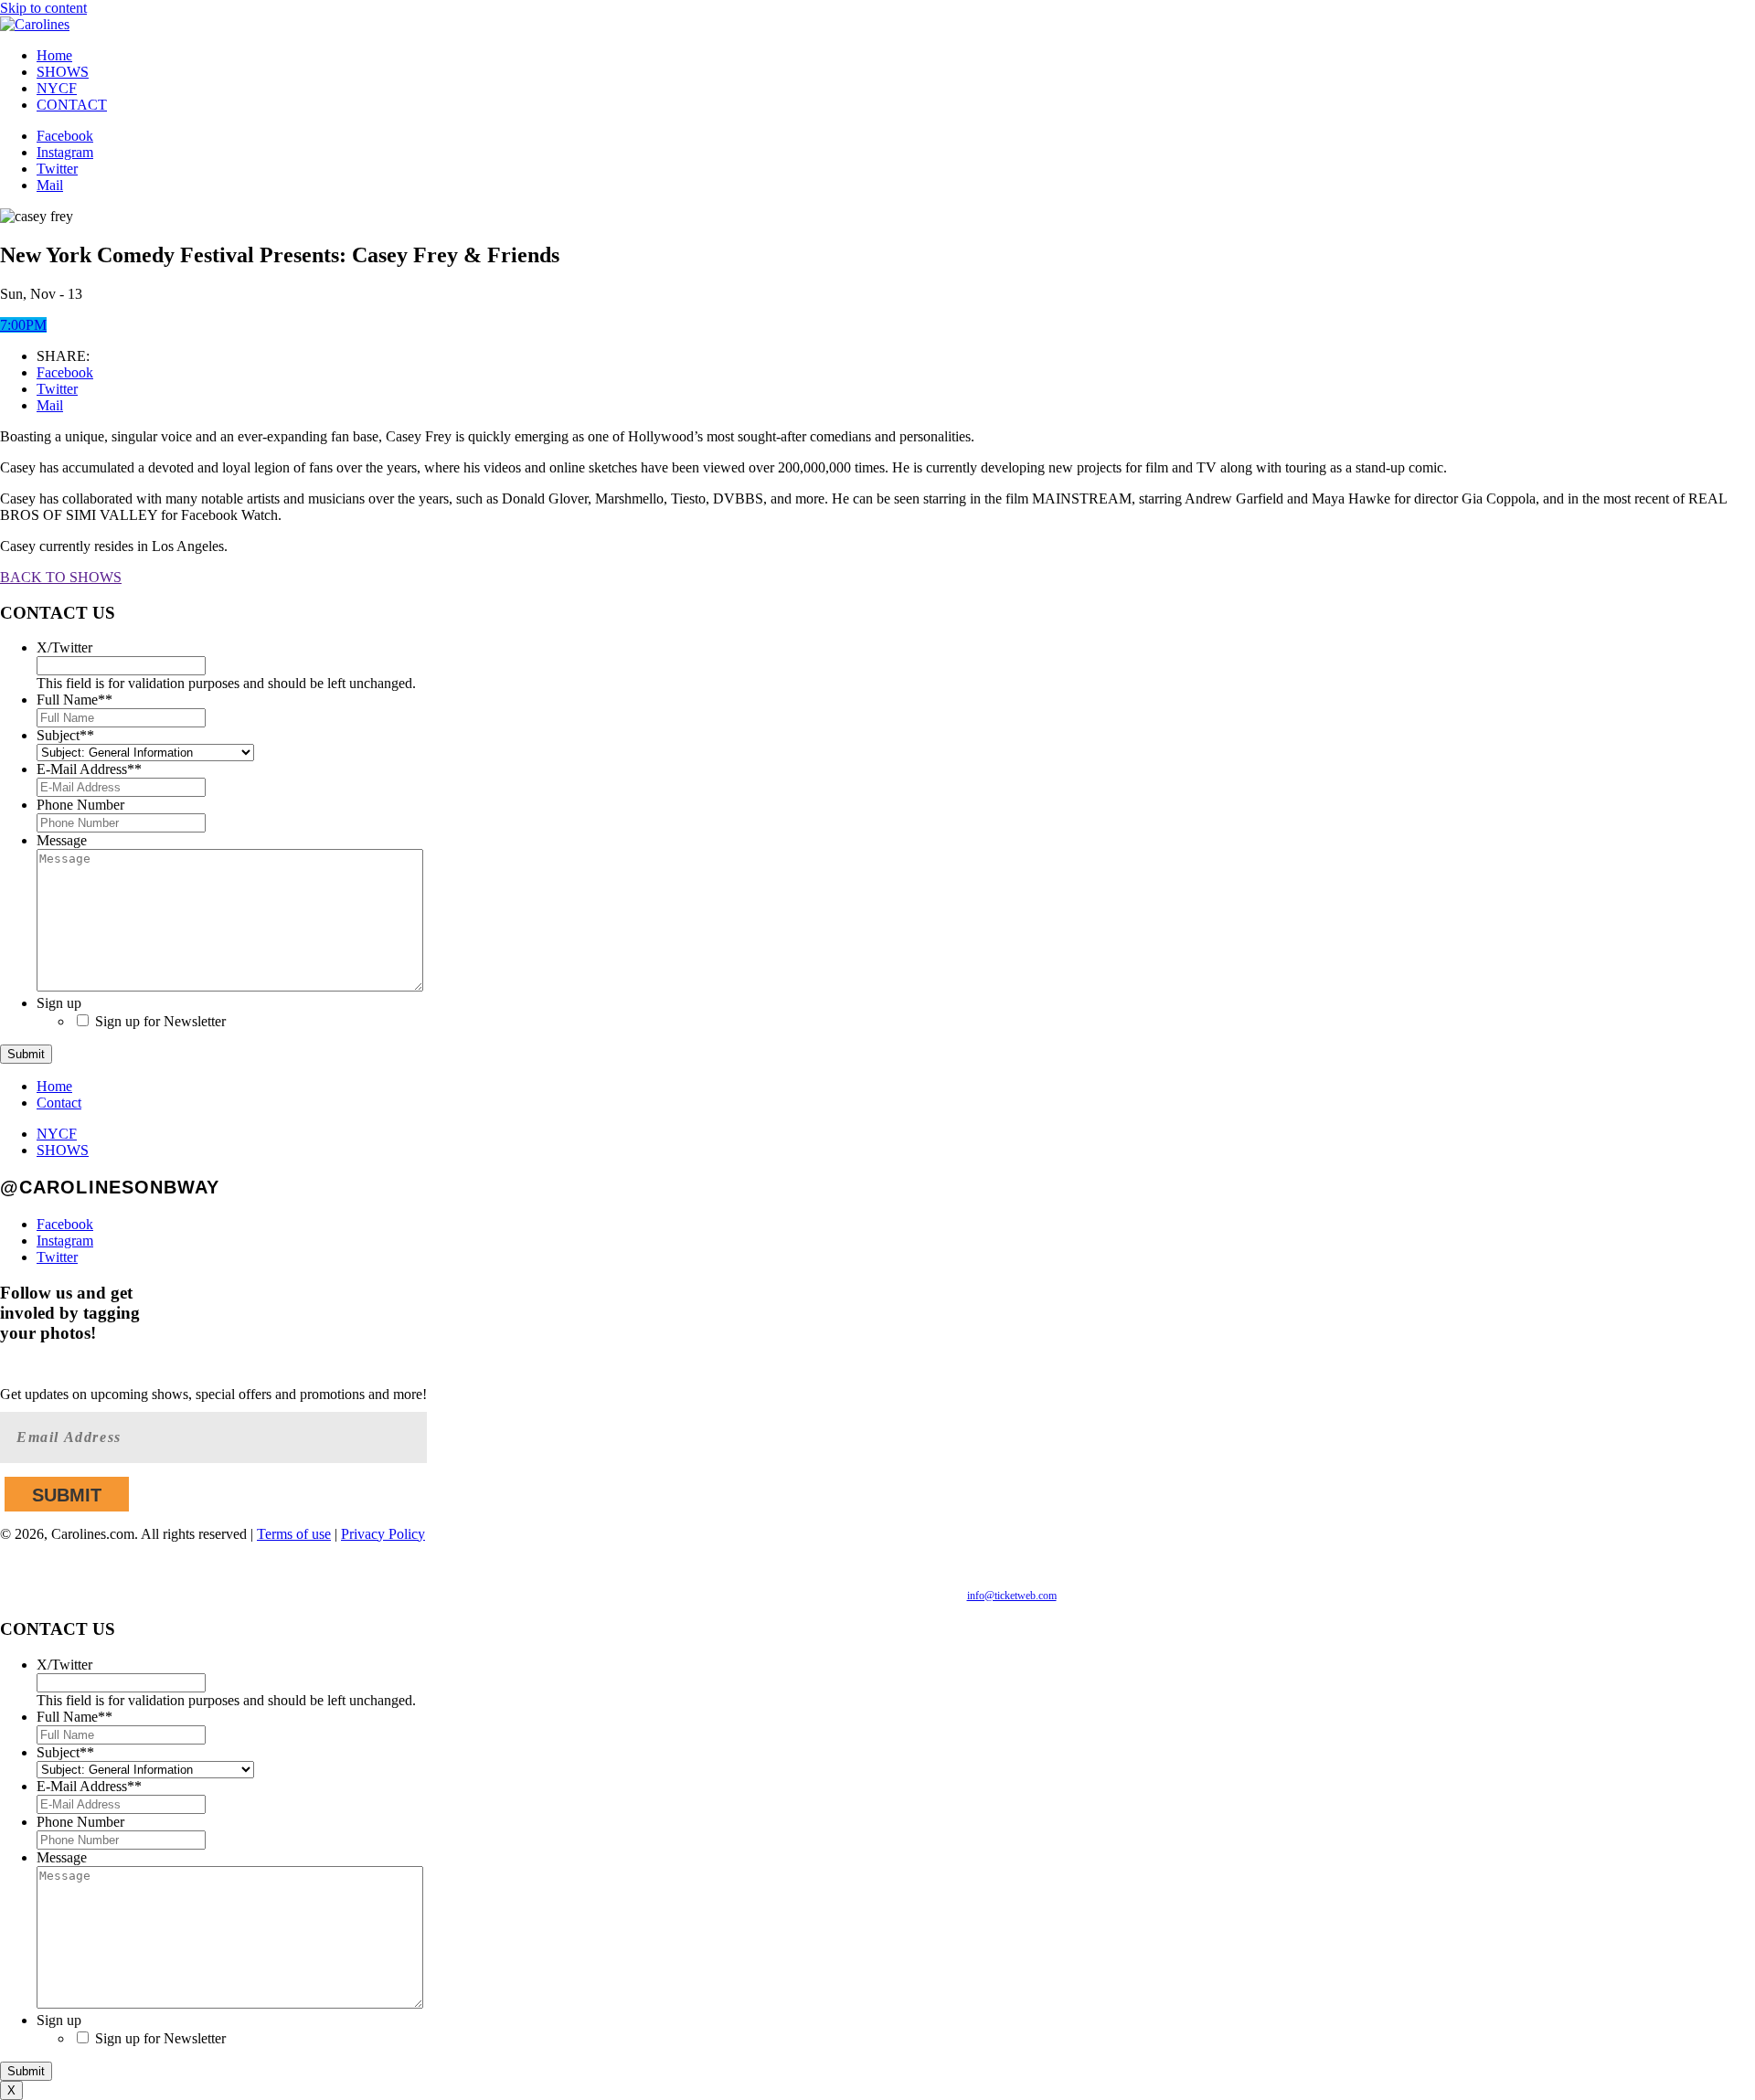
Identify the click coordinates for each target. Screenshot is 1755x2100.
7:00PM (23, 325)
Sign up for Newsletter (160, 1021)
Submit (26, 1054)
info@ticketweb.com (1012, 1596)
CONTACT (72, 105)
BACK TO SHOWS (61, 577)
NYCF (57, 88)
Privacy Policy (383, 1534)
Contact (59, 1103)
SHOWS (63, 72)
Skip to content (43, 8)
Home (54, 55)
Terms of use (294, 1534)
